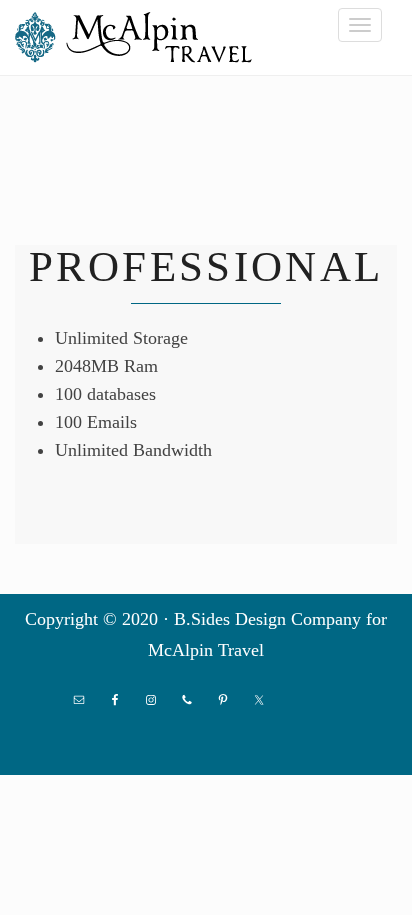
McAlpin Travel (140, 37)
